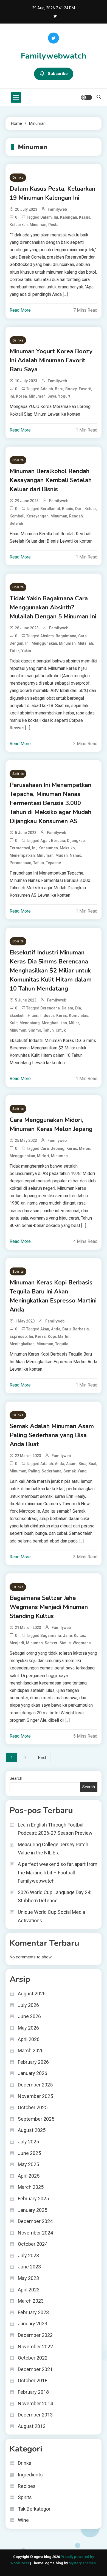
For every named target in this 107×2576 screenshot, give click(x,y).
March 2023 (31, 2301)
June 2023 (29, 2267)
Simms (35, 1030)
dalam (46, 217)
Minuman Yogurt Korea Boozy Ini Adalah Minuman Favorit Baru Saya (51, 360)
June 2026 (29, 2016)
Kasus (85, 217)
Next (42, 1758)
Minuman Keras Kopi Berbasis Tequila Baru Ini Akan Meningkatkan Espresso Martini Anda (53, 1296)
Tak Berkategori (35, 2509)
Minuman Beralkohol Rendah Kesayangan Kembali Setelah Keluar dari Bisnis (51, 480)
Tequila (62, 1344)
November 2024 (35, 2233)
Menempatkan (22, 855)
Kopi (52, 1336)
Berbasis (81, 1329)
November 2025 (35, 2096)
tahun (39, 863)
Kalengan (69, 217)
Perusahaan (20, 863)
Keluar (90, 509)
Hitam (33, 1015)
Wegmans (82, 1643)
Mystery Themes (82, 2563)
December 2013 (35, 2415)
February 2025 (33, 2199)
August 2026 (32, 1994)
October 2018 (33, 2380)
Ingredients (30, 2475)
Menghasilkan (54, 1023)
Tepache (53, 863)
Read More (20, 310)
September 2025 (36, 2119)
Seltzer (51, 1643)
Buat (92, 1464)
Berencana (50, 1008)
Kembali (17, 516)
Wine (23, 2520)
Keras (62, 1015)
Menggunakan (44, 643)
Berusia (58, 841)
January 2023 (33, 2324)
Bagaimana (66, 636)
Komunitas (79, 1015)
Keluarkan (19, 225)
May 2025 (28, 2164)
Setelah (16, 523)
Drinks (18, 177)
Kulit (14, 1023)
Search (16, 1778)
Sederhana (52, 1471)
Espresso (18, 1336)
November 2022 (35, 2347)
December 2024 (35, 2221)
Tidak (15, 651)
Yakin (26, 651)
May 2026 (28, 2028)
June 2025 (29, 2153)
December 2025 (35, 2085)
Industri (47, 1015)
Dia (78, 1008)
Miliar (74, 1023)
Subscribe (58, 74)
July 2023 (28, 2255)
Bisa (82, 1464)
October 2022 (33, 2358)
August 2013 (32, 2426)
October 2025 (33, 2107)
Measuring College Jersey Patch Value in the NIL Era (53, 1849)
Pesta (53, 225)
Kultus (79, 1636)
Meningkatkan (22, 1344)
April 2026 (29, 2039)
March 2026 (31, 2050)
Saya (52, 396)
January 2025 (33, 2210)
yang (82, 1471)
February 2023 (33, 2312)
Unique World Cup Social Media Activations (51, 1916)
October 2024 (33, 2244)
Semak (70, 1471)
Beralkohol (50, 509)
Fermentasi (20, 848)
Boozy (71, 389)
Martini (64, 1336)
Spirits (18, 460)
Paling (34, 1471)
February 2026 (33, 2062)
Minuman (38, 225)
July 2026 (28, 2005)
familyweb (57, 209)
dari (79, 509)
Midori (43, 1156)
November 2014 (35, 2403)
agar (45, 841)
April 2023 (29, 2290)
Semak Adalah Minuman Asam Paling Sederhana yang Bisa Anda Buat (52, 1435)
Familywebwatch (54, 56)
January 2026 (33, 2073)
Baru (59, 389)
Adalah (47, 389)
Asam (71, 1464)
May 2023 (28, 2278)
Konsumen (48, 848)
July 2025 (28, 2142)
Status (65, 1643)
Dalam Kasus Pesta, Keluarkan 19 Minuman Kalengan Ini (52, 193)
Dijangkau (76, 841)
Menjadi (17, 1643)
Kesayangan (37, 516)
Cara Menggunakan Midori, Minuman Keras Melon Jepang (51, 1125)
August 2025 (32, 2130)
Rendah (76, 516)
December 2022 (35, 2335)
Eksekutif (18, 1015)
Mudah (62, 855)
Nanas (75, 855)
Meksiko (67, 848)
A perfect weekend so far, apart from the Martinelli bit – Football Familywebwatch (58, 1872)
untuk (61, 1030)
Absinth (47, 636)
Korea (21, 396)
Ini (56, 217)
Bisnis (68, 509)
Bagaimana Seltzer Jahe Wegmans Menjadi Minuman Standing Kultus (49, 1607)
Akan (45, 1329)
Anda (56, 1329)
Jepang (58, 1148)
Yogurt (64, 396)
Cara (82, 636)
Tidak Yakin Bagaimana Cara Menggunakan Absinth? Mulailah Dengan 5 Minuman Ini (53, 607)
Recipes (27, 2486)
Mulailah (85, 643)
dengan (16, 643)
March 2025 (31, 2187)
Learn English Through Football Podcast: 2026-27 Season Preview (55, 1829)
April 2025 (29, 2176)
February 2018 (33, 2392)
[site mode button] (86, 97)
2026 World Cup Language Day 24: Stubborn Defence (55, 1897)
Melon (85, 1148)
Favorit (85, 389)
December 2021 (35, 2369)
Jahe (67, 1636)
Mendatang (30, 1023)
